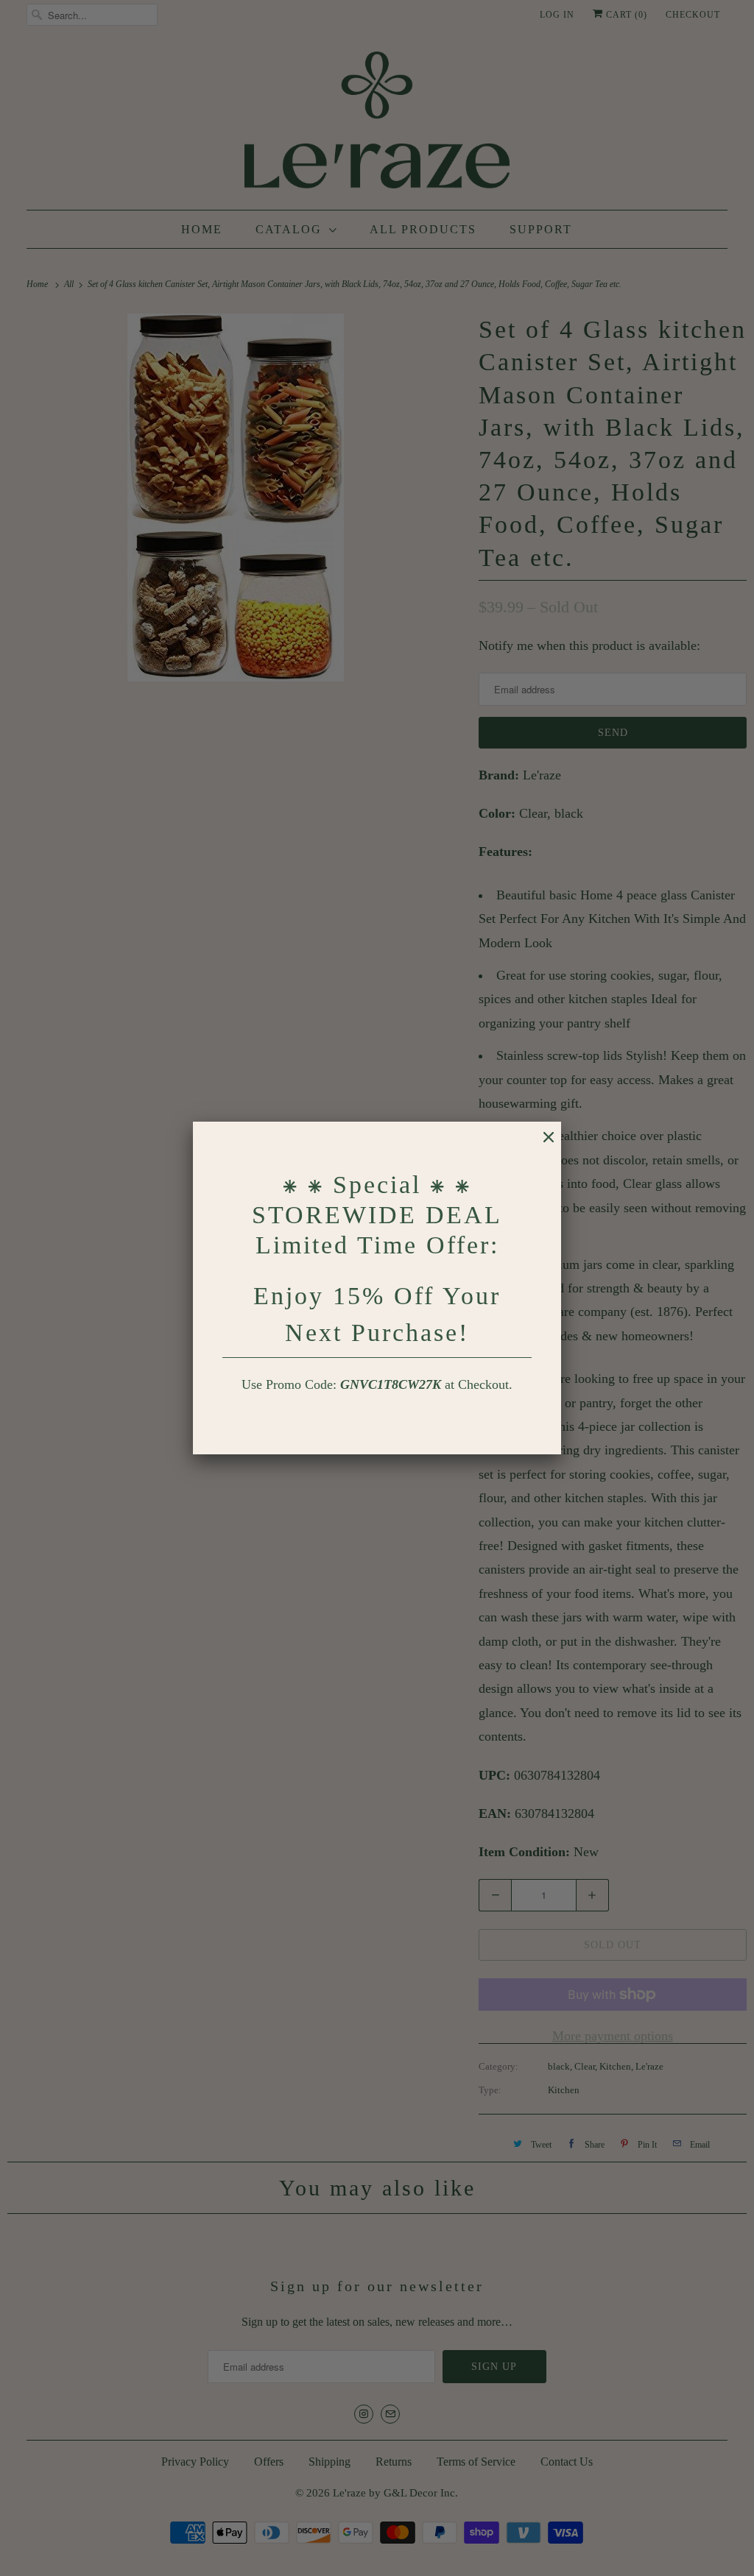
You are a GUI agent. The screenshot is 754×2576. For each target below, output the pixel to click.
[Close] (541, 1144)
